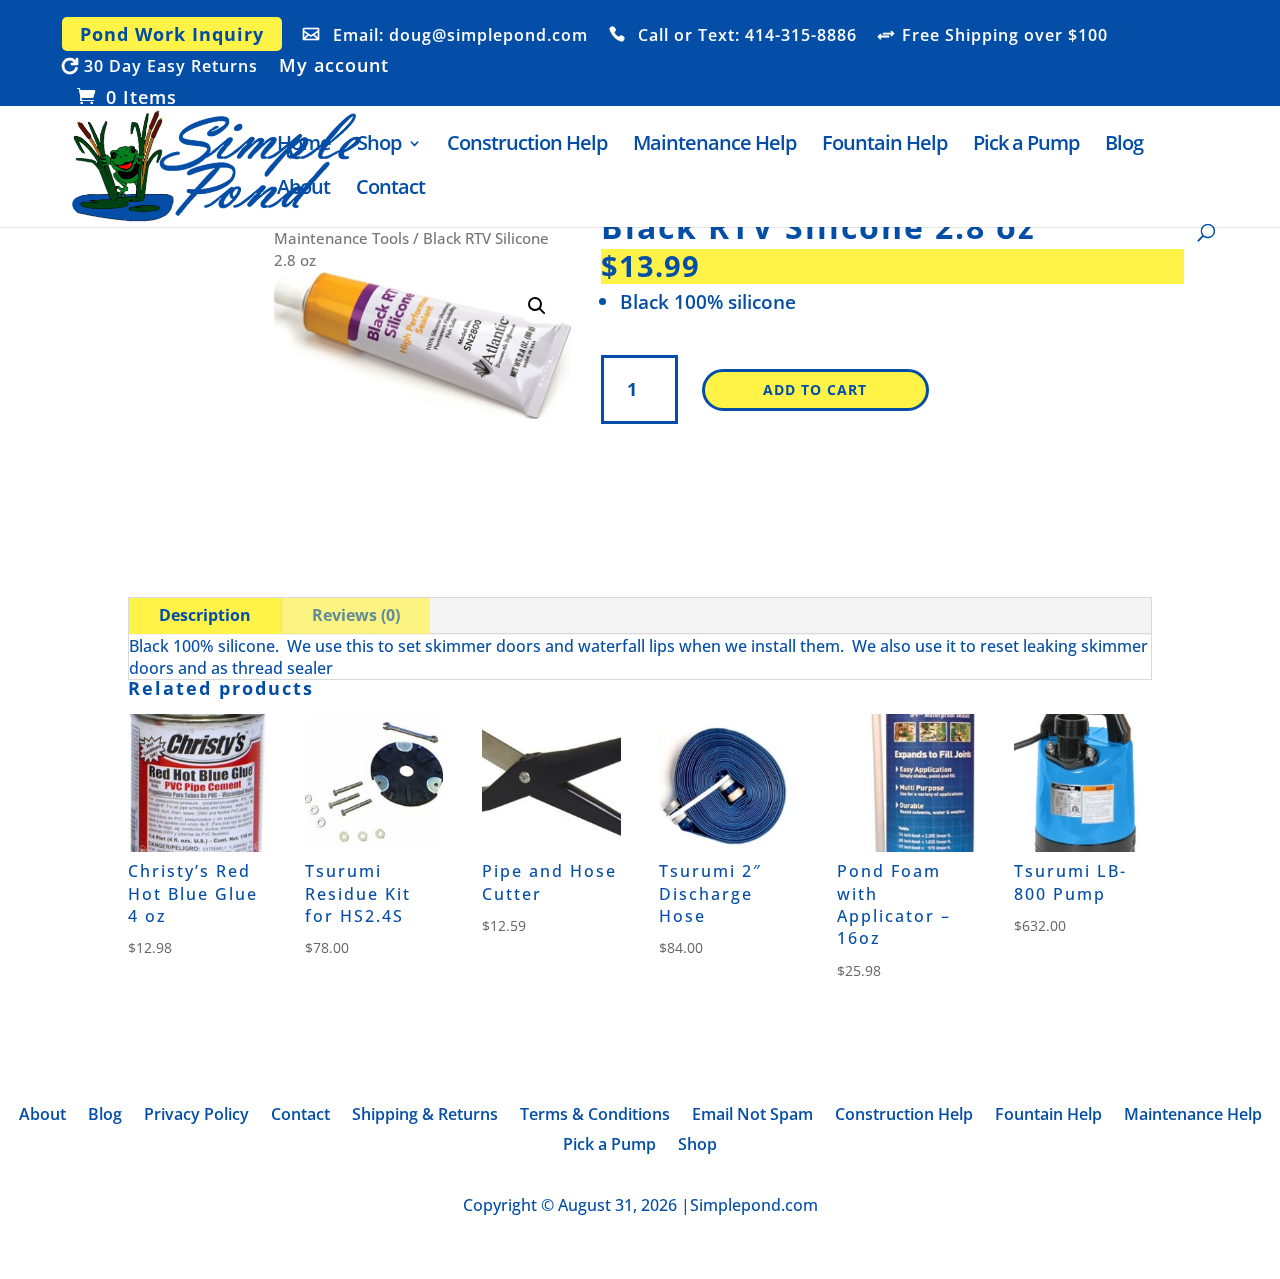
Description (205, 615)
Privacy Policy (196, 1116)
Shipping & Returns (425, 1116)
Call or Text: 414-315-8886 (747, 36)
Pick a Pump (1026, 146)
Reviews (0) (356, 615)
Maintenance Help (714, 146)
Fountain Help (884, 146)
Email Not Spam (752, 1116)
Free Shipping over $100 (1005, 36)
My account (334, 66)
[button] (537, 306)
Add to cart (815, 389)
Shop (379, 146)
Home (304, 146)
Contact (390, 190)
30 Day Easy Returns (171, 67)
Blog (1124, 146)
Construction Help (527, 146)
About (303, 190)
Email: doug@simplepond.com (460, 36)
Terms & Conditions (595, 1116)
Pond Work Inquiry (172, 34)
